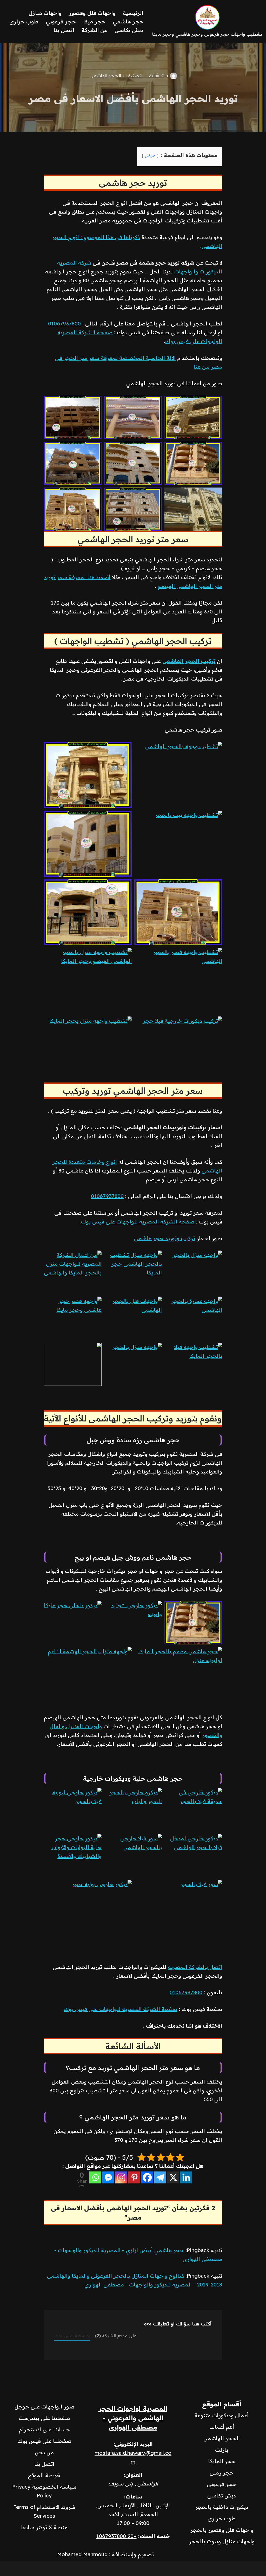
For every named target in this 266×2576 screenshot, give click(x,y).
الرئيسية (133, 13)
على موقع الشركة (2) (116, 2335)
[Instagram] (121, 2177)
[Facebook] (147, 2177)
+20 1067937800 (117, 2536)
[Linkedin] (186, 2177)
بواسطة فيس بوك (72, 2335)
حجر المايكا (222, 2461)
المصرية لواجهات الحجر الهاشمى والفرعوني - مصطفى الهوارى (133, 2418)
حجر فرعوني (61, 21)
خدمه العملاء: (154, 2536)
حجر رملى (222, 2473)
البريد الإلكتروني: (133, 2444)
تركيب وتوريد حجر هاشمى (165, 1238)
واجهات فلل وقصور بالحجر (222, 2530)
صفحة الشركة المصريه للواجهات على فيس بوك (138, 1222)
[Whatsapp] (95, 2177)
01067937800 (64, 323)
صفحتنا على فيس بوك (44, 2441)
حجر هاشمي (128, 21)
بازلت (222, 2450)
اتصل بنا (64, 30)
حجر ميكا (94, 21)
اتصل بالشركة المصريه (195, 1967)
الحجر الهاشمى (105, 76)
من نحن (44, 2452)
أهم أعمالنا (222, 2427)
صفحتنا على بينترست (44, 2418)
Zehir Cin (158, 76)
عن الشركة (94, 30)
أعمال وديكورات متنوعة (222, 2415)
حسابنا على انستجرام (44, 2429)
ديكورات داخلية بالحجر (222, 2507)
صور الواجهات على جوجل (44, 2407)
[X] (173, 2177)
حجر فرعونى (222, 2484)
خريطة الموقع (44, 2475)
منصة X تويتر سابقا (44, 2527)
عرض (150, 156)
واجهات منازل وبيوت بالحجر (222, 2541)
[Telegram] (160, 2177)
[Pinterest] (134, 2177)
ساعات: (133, 2497)
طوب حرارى (24, 21)
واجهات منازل (45, 13)
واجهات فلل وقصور (92, 13)
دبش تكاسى (129, 30)
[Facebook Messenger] (108, 2177)
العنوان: (133, 2475)
